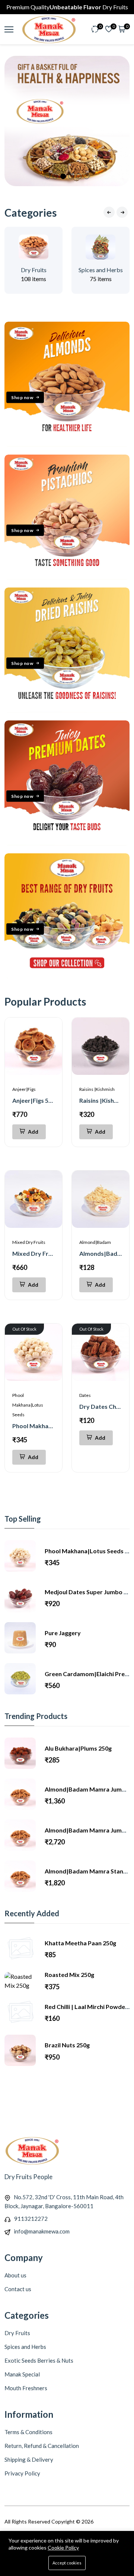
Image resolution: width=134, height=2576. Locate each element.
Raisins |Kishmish (97, 1089)
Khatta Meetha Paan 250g (80, 1943)
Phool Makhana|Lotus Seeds (28, 1405)
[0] (95, 30)
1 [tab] (47, 176)
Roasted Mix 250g (69, 1975)
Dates (85, 1395)
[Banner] (67, 444)
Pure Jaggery (63, 1633)
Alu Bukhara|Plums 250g (78, 1748)
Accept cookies (67, 2563)
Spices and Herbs (101, 270)
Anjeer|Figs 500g (35, 1100)
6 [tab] (87, 176)
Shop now (22, 397)
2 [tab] (55, 176)
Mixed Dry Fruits (29, 1242)
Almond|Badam (95, 1242)
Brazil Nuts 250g (67, 2045)
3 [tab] (63, 176)
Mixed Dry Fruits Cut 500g (48, 1253)
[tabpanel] (67, 121)
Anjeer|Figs (24, 1089)
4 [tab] (71, 176)
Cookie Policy (63, 2548)
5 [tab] (79, 176)
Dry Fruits (34, 270)
